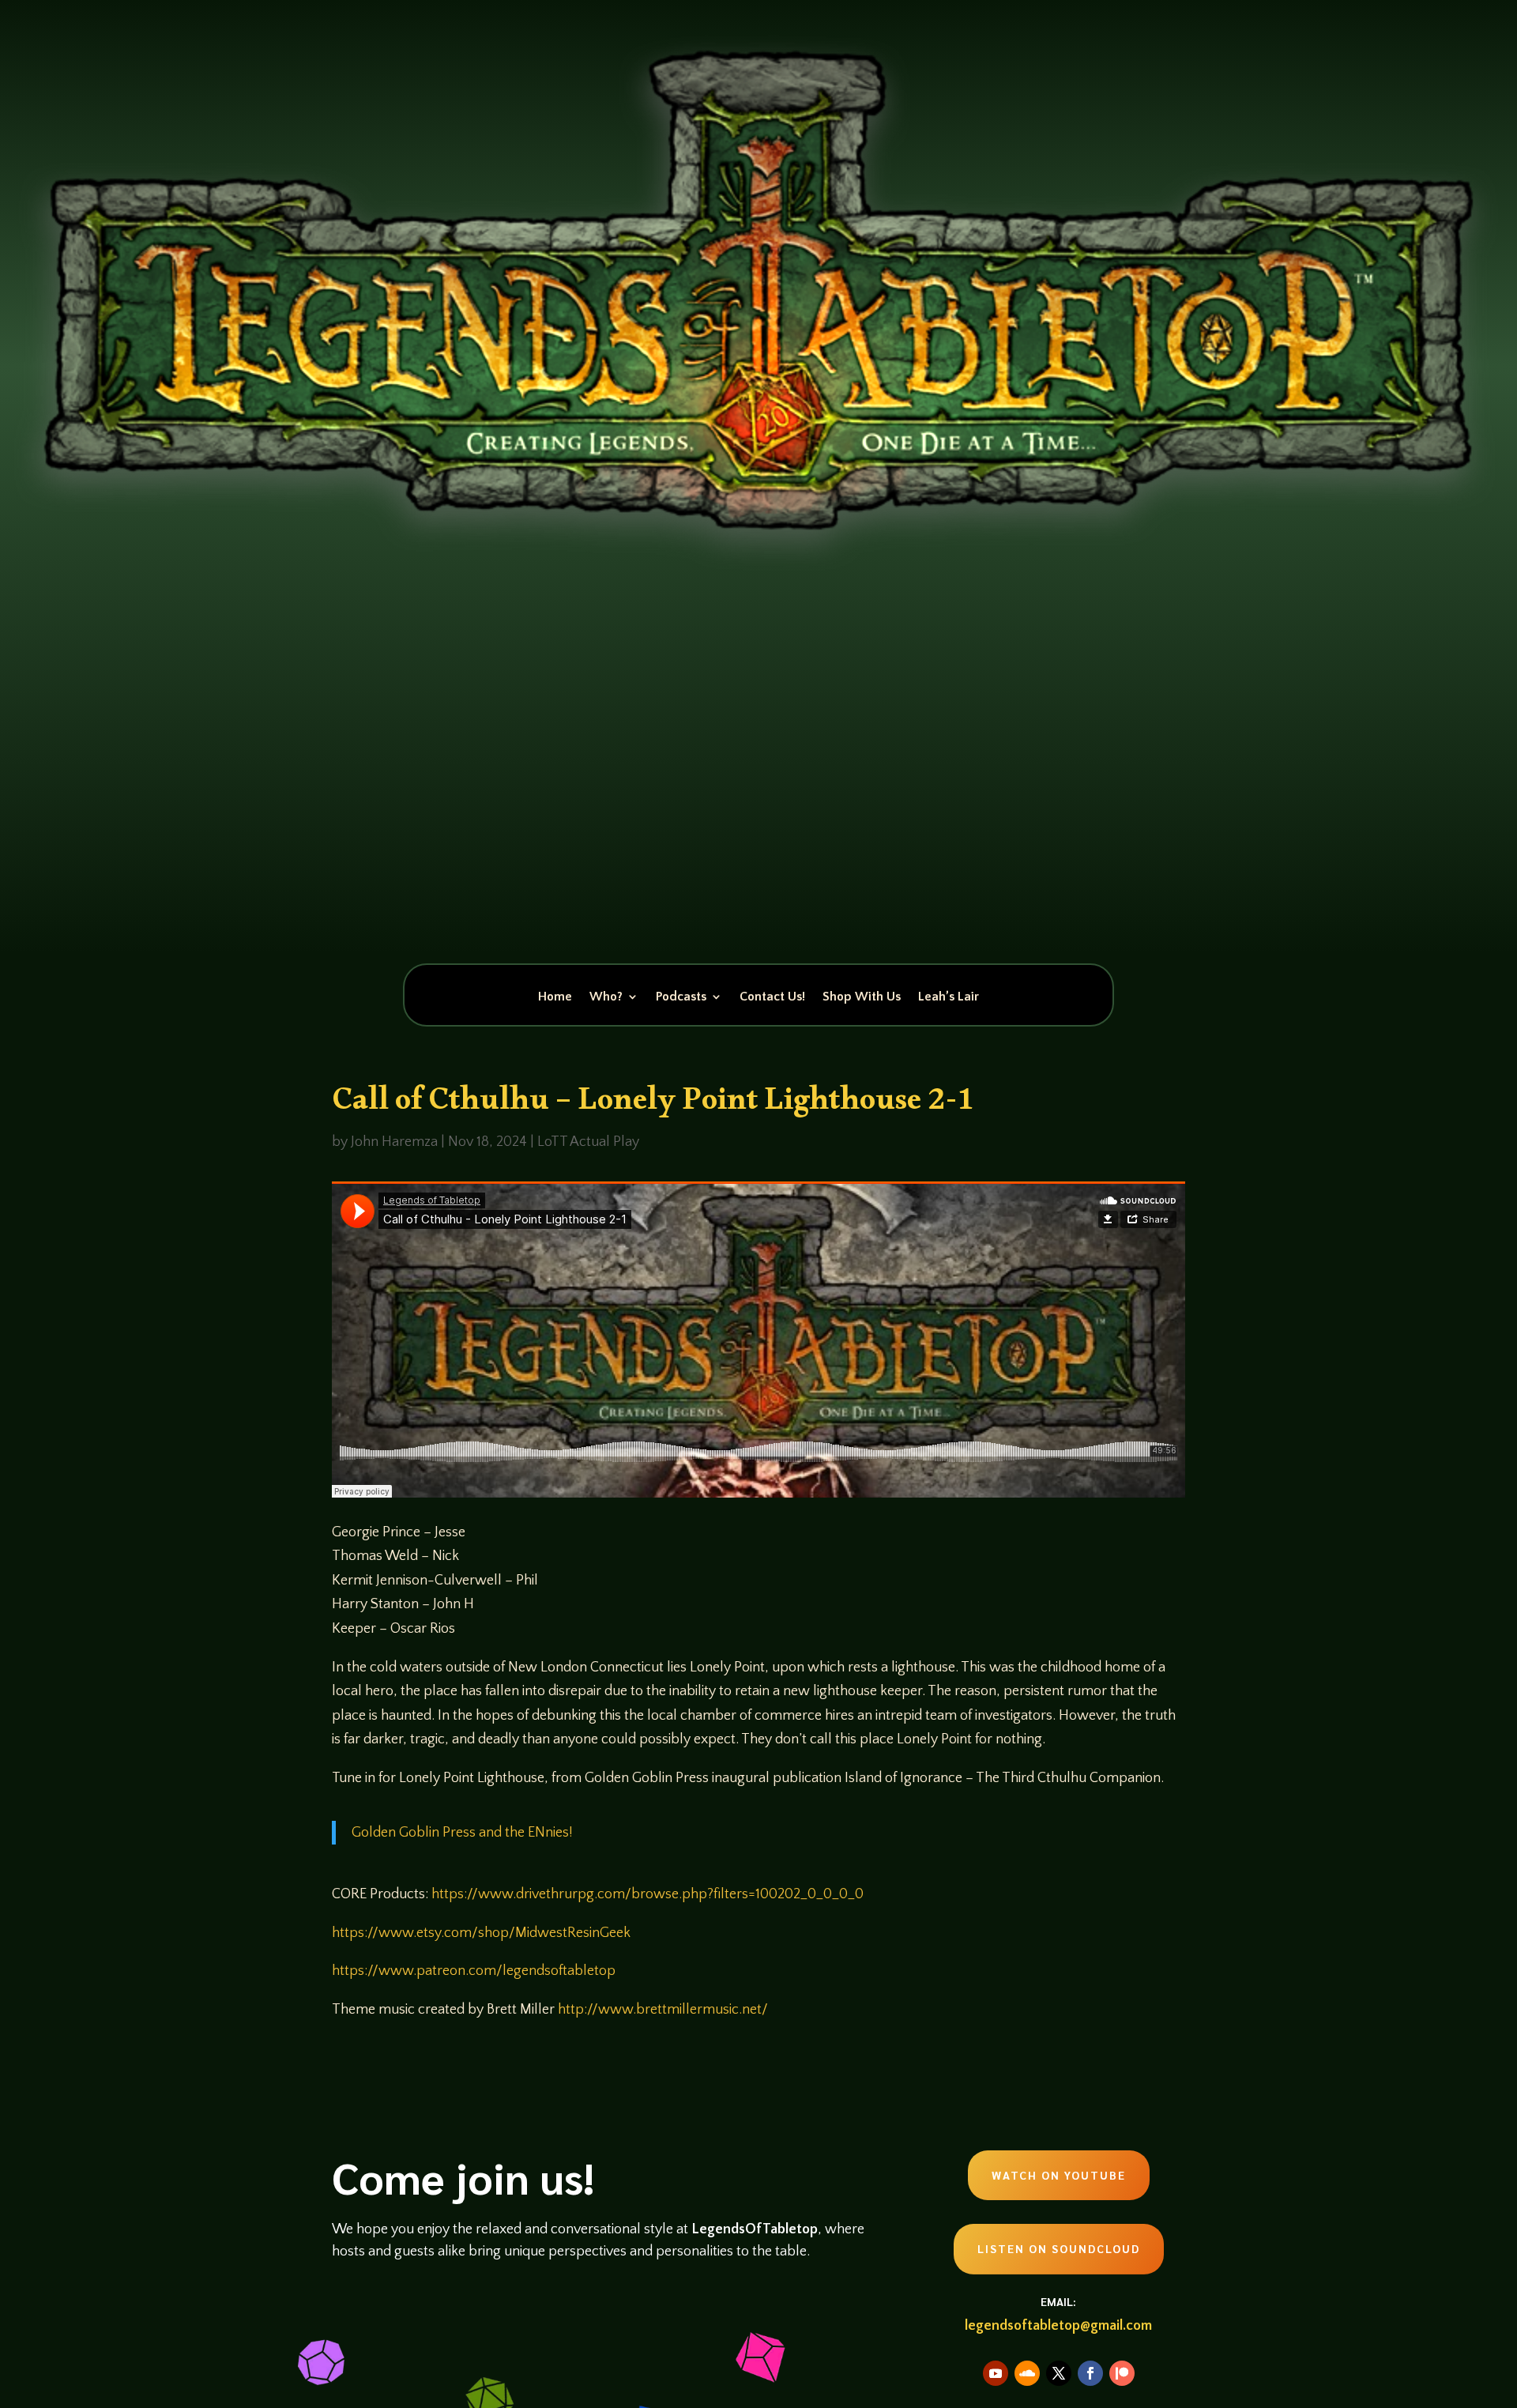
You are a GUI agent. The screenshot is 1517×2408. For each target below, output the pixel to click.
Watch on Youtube (1059, 2175)
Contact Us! (772, 997)
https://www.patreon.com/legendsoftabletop (474, 1971)
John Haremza (394, 1142)
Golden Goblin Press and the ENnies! (462, 1833)
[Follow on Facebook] (1090, 2373)
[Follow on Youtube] (996, 2373)
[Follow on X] (1059, 2373)
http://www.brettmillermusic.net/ (663, 2010)
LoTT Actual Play (588, 1142)
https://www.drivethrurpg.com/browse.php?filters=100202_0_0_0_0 (647, 1894)
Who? (606, 997)
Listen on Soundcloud (1059, 2248)
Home (555, 997)
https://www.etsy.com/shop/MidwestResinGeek (481, 1933)
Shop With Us (862, 997)
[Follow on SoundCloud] (1027, 2373)
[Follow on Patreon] (1122, 2373)
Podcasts (681, 997)
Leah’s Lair (949, 997)
